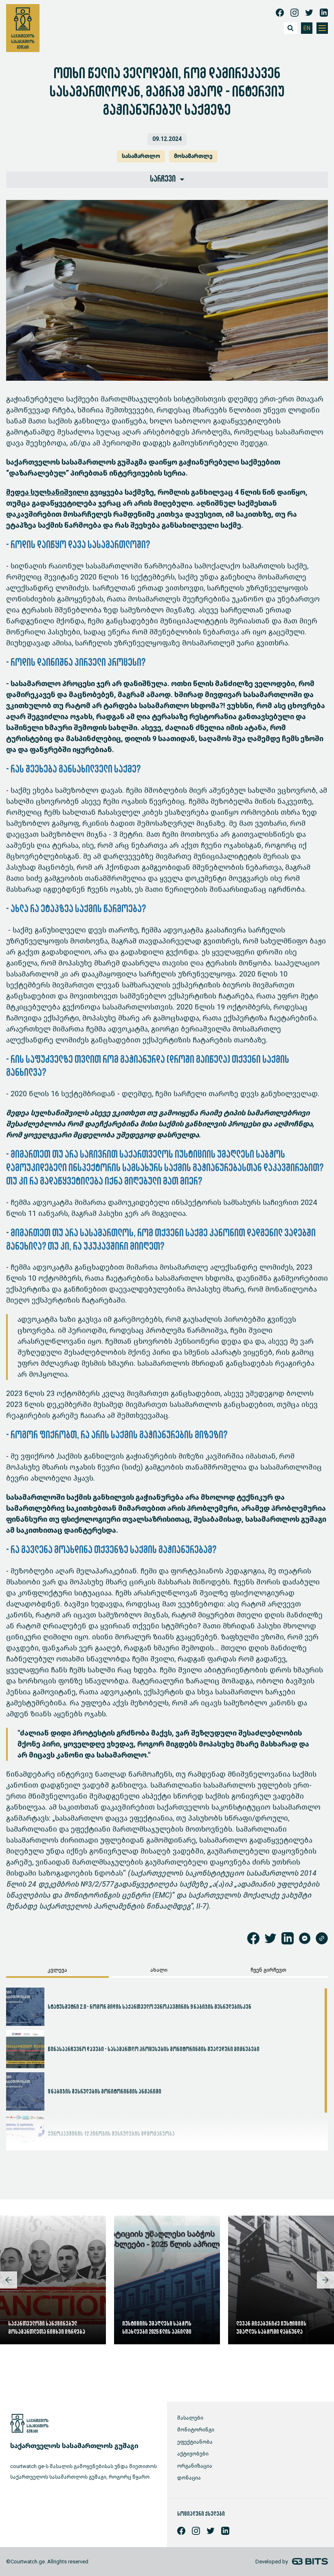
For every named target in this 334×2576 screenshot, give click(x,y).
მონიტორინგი (196, 2430)
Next (325, 2280)
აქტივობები (193, 2454)
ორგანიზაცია (195, 2466)
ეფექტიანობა (195, 2442)
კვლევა (57, 1970)
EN (307, 28)
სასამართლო (141, 156)
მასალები (190, 2418)
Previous (9, 2280)
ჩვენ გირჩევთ (268, 1970)
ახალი (159, 1970)
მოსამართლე (193, 156)
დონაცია (189, 2478)
